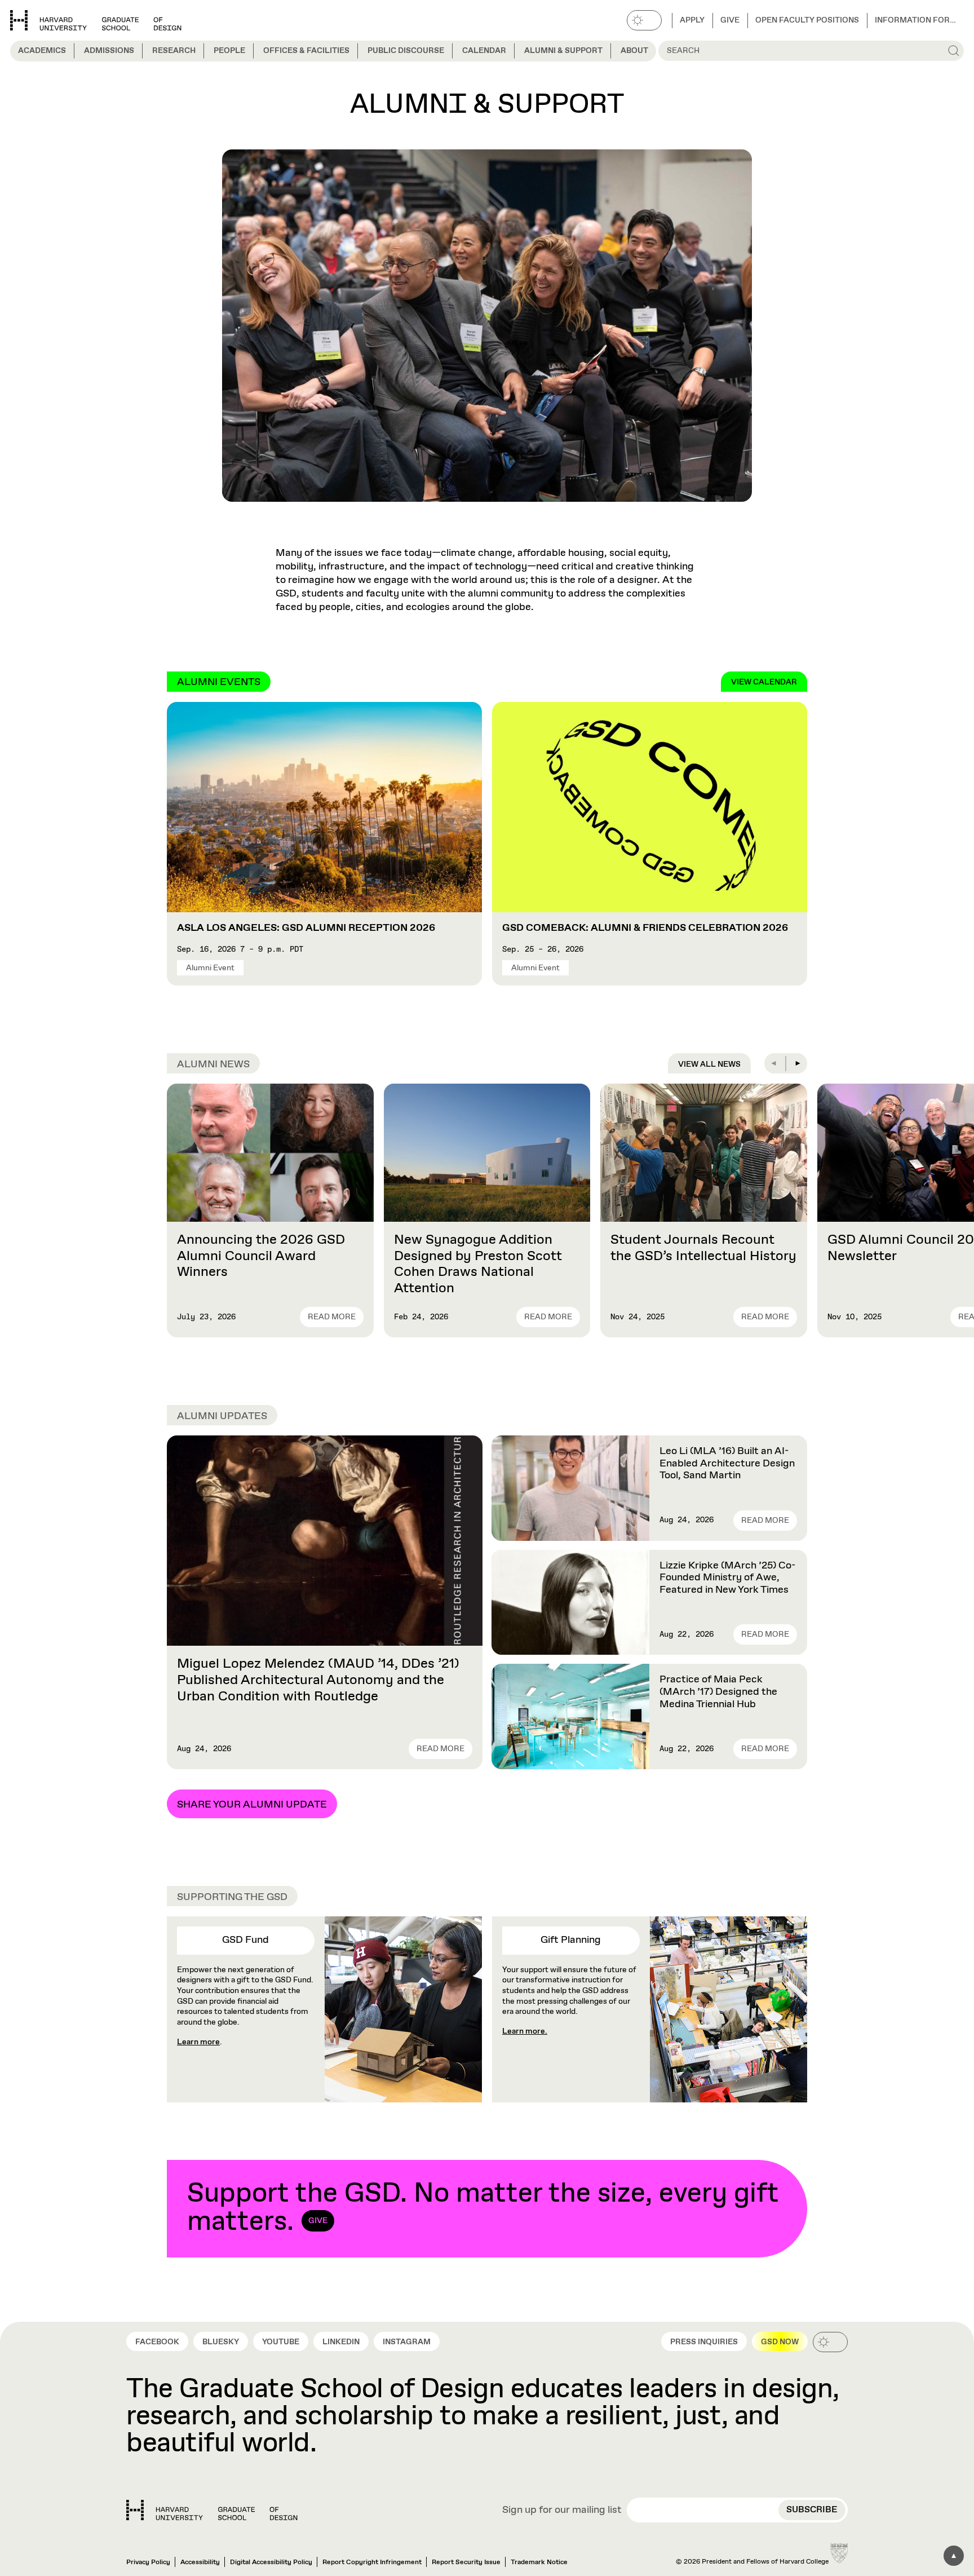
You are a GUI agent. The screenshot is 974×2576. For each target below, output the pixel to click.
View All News (709, 1064)
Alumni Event (210, 968)
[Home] (212, 2510)
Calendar (484, 51)
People (229, 51)
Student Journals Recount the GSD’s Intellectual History (703, 1248)
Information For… (915, 20)
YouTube (281, 2342)
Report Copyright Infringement (372, 2562)
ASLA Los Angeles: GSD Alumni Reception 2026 (306, 928)
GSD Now (780, 2342)
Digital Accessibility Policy (271, 2562)
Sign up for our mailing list (562, 2511)
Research (174, 51)
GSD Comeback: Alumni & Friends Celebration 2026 (645, 928)
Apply (692, 20)
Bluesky (221, 2342)
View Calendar (764, 682)
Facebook (157, 2342)
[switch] (644, 20)
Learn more (198, 2042)
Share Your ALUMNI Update (252, 1805)
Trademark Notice (539, 2562)
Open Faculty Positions (807, 20)
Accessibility (200, 2562)
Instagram (407, 2342)
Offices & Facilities (306, 51)
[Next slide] (797, 1063)
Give (730, 20)
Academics (42, 51)
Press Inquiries (704, 2342)
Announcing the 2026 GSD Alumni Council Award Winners (261, 1256)
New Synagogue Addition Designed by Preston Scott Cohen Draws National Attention (478, 1264)
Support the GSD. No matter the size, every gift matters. (483, 2208)
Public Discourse (406, 51)
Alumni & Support (563, 51)
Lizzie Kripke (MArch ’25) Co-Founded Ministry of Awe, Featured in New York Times (727, 1578)
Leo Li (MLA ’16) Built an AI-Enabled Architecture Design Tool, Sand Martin (727, 1463)
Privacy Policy (148, 2562)
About (634, 51)
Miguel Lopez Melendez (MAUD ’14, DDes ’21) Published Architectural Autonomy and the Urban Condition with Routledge (318, 1680)
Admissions (109, 51)
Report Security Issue (466, 2562)
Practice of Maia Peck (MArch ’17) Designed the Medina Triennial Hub (718, 1692)
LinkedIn (341, 2342)
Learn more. (525, 2031)
